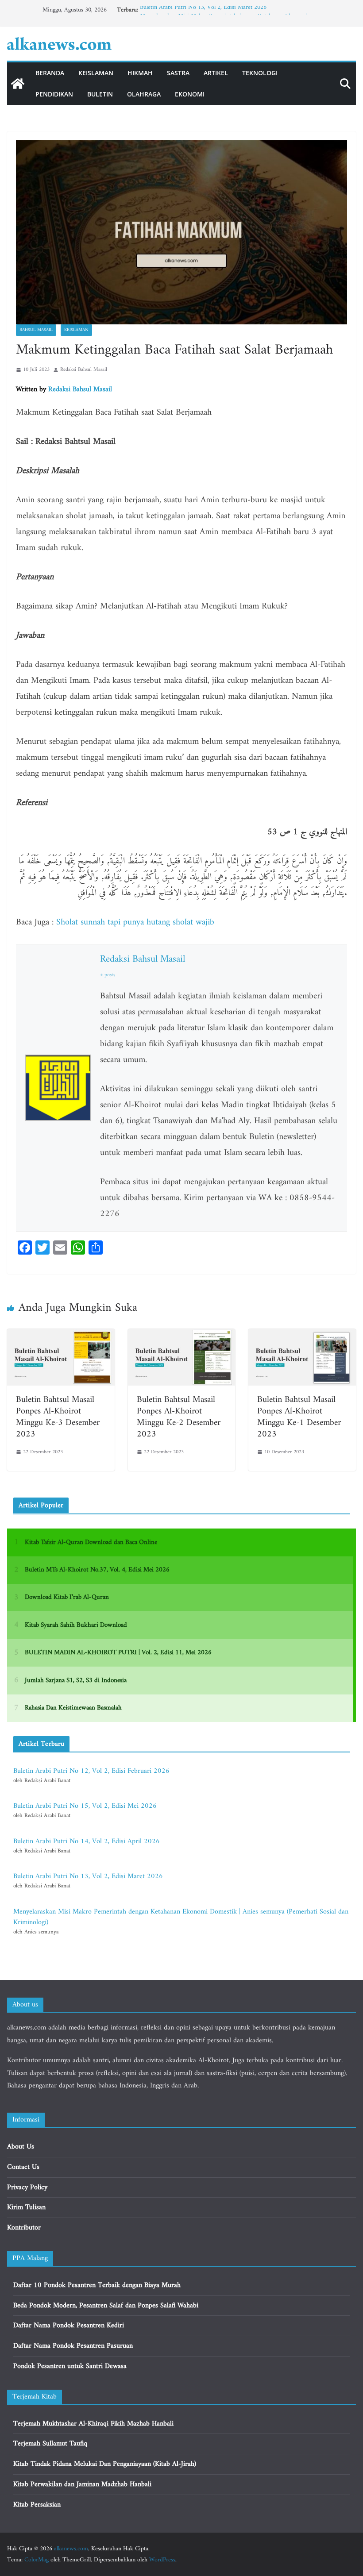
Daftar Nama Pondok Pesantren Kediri (69, 2326)
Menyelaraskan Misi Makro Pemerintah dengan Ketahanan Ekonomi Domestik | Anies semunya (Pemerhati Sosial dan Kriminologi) (181, 1917)
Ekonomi (190, 94)
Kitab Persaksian (37, 2505)
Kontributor (24, 2228)
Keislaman (96, 73)
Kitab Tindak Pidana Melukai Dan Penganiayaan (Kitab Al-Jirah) (105, 2464)
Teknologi (260, 73)
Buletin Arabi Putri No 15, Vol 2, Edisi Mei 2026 (85, 1806)
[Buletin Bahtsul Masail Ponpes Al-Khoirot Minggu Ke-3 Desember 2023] (61, 1335)
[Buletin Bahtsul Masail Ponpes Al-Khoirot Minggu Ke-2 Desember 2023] (182, 1335)
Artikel (216, 73)
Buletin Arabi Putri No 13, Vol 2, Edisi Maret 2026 (203, 10)
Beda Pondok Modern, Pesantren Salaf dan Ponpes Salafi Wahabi (106, 2306)
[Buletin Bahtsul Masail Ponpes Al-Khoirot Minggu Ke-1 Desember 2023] (302, 1335)
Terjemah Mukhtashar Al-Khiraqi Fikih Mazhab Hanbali (93, 2424)
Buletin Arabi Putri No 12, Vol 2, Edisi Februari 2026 (91, 1771)
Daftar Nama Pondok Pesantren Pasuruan (73, 2346)
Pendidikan (54, 94)
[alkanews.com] (18, 84)
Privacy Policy (27, 2187)
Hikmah (140, 73)
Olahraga (144, 94)
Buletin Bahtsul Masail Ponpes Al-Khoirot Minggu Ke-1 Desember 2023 (299, 1417)
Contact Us (23, 2167)
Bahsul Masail (36, 330)
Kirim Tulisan (26, 2207)
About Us (21, 2147)
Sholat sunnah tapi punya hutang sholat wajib (135, 922)
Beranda (50, 73)
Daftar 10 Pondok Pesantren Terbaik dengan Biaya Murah (97, 2285)
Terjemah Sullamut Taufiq (50, 2444)
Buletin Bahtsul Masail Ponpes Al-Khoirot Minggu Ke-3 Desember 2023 (58, 1417)
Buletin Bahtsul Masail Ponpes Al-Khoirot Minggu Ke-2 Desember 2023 (179, 1417)
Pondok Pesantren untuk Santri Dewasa (70, 2366)
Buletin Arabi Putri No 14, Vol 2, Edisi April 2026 (87, 1841)
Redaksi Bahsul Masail (84, 370)
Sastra (178, 73)
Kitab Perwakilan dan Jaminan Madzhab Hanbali (82, 2484)
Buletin (100, 94)
